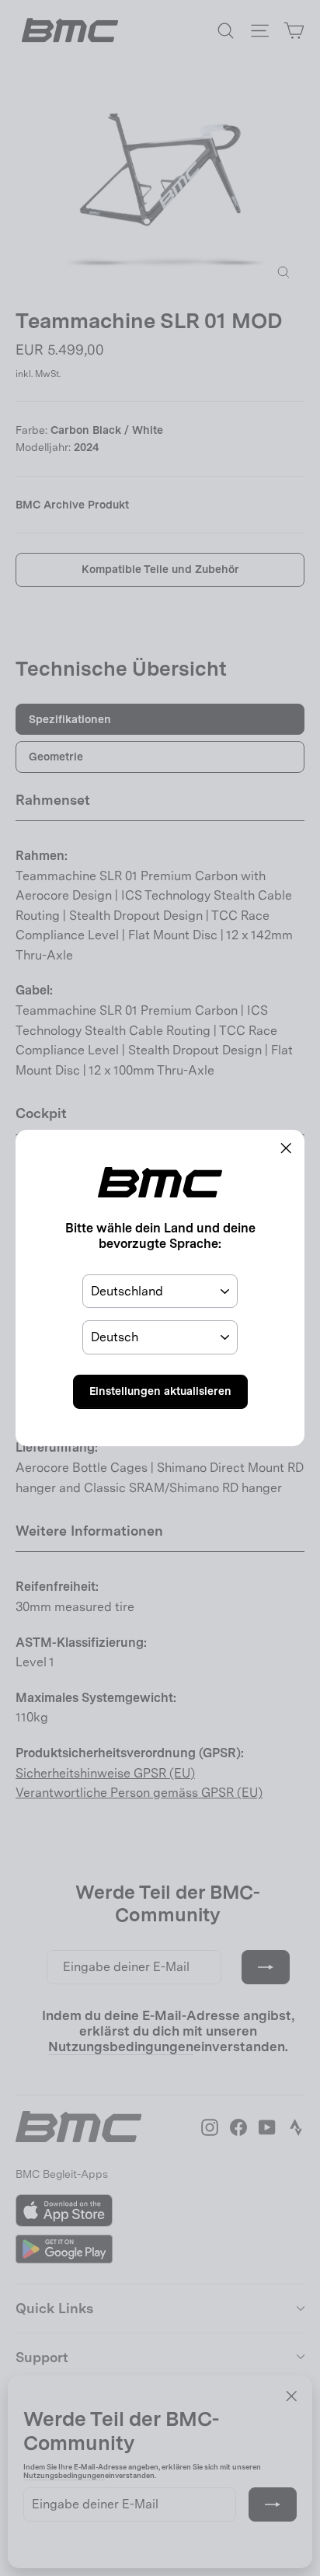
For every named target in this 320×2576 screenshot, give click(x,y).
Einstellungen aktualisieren (160, 1391)
